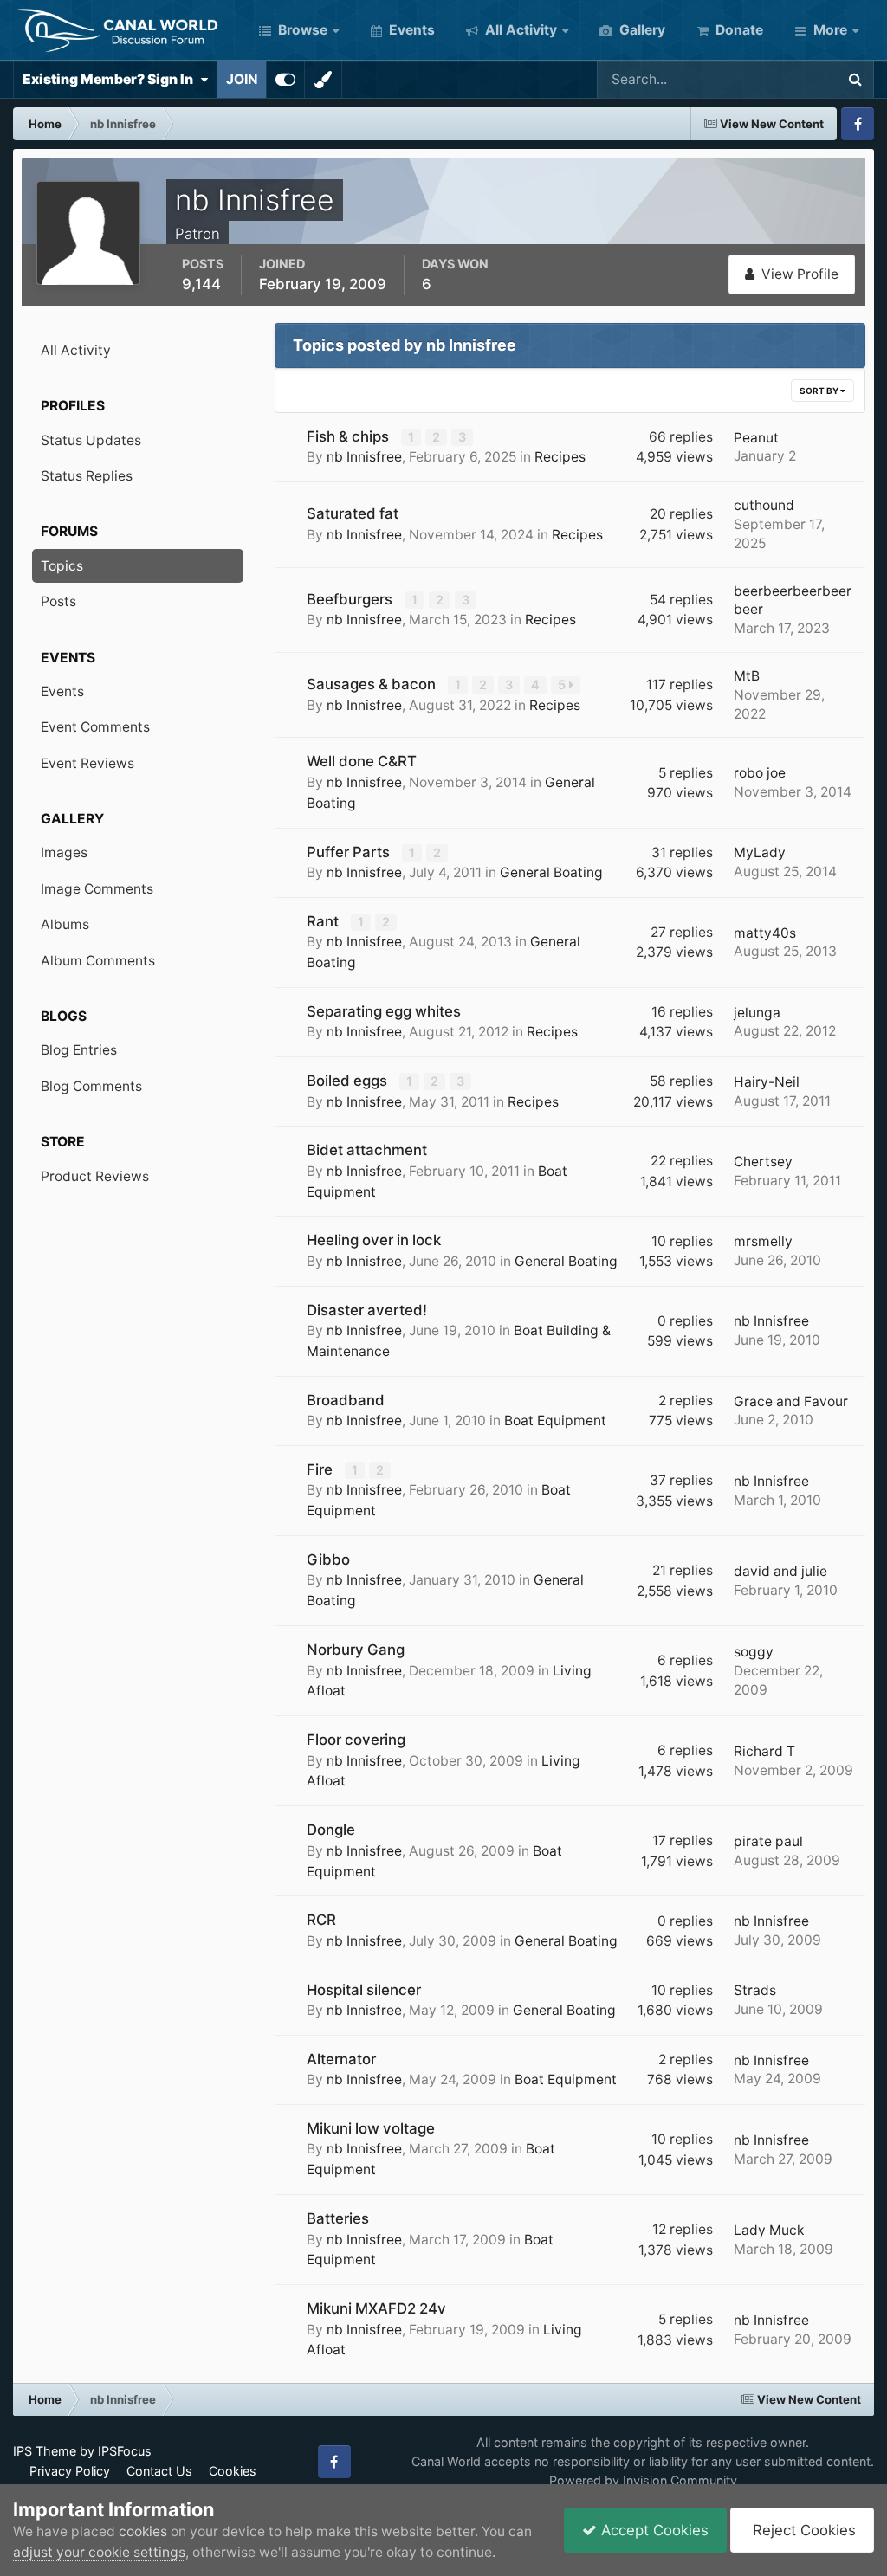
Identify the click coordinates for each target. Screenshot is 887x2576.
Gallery (641, 30)
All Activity (519, 30)
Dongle (331, 1830)
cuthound (764, 505)
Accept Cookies (653, 2530)
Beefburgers (351, 599)
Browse (301, 30)
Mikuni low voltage (371, 2128)
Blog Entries (79, 1050)
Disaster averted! (367, 1310)
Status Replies (87, 476)
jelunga (757, 1013)
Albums (65, 924)
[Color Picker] (323, 80)
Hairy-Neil (767, 1082)
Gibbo (328, 1559)
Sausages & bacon (373, 684)
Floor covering (356, 1740)
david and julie (780, 1571)
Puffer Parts (350, 852)
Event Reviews (87, 763)
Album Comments (98, 961)
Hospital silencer (364, 1990)
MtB (747, 676)
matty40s (765, 933)
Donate (738, 30)
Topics (62, 566)
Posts (58, 601)
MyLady (760, 852)
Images (64, 852)
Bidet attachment (367, 1150)
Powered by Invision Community (643, 2480)
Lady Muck (769, 2230)
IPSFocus (125, 2451)
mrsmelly (763, 1241)
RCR (321, 1920)
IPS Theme (45, 2451)
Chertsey (763, 1162)
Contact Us (159, 2471)
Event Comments (95, 727)
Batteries (338, 2218)
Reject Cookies (802, 2530)
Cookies (233, 2471)
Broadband (346, 1400)
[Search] (855, 80)
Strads (755, 1990)
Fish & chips (350, 436)
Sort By (820, 391)
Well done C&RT (362, 761)
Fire (321, 1469)
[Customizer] (285, 80)
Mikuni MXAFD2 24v (376, 2308)
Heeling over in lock (374, 1240)
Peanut (756, 438)
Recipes (560, 457)
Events (410, 30)
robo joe (760, 773)
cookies (143, 2531)
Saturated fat (353, 513)
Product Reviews (95, 1176)
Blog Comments (91, 1086)
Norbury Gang (356, 1650)
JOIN (242, 79)
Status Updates (764, 79)
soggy (754, 1652)
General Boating (551, 872)
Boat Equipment (555, 1420)
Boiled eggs (349, 1081)
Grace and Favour (791, 1401)
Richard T (764, 1751)
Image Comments (97, 889)
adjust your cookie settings (99, 2552)
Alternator (341, 2059)
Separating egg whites (384, 1011)
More (830, 30)
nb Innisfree (364, 457)
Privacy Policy (70, 2471)
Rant (324, 921)
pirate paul (768, 1841)
